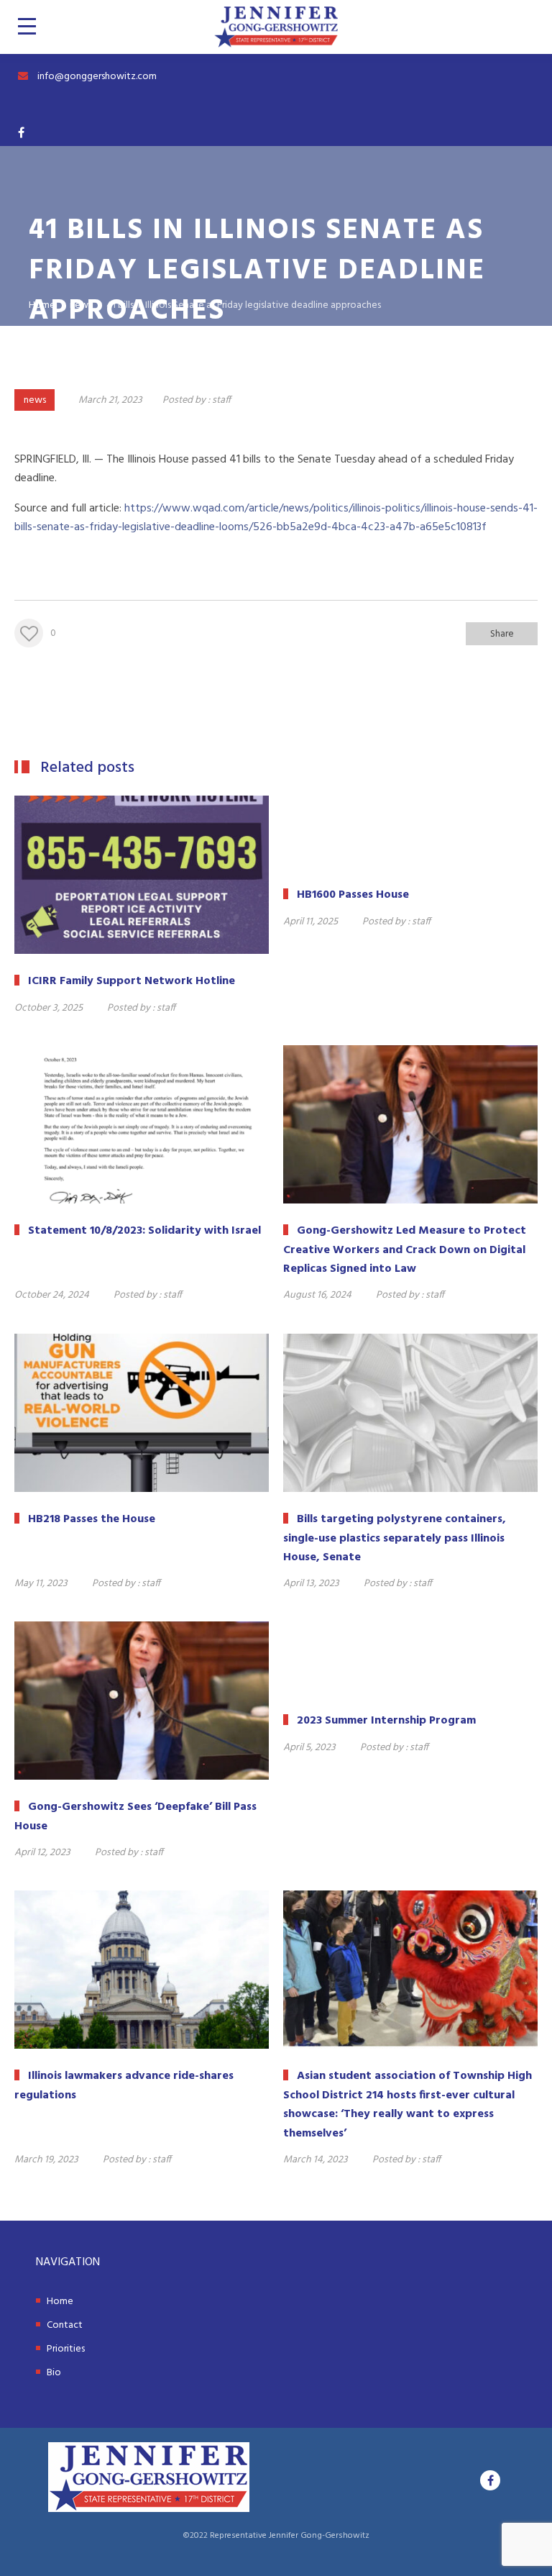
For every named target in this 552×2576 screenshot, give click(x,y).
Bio (54, 2373)
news (35, 400)
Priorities (66, 2349)
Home (60, 2302)
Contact (65, 2325)
